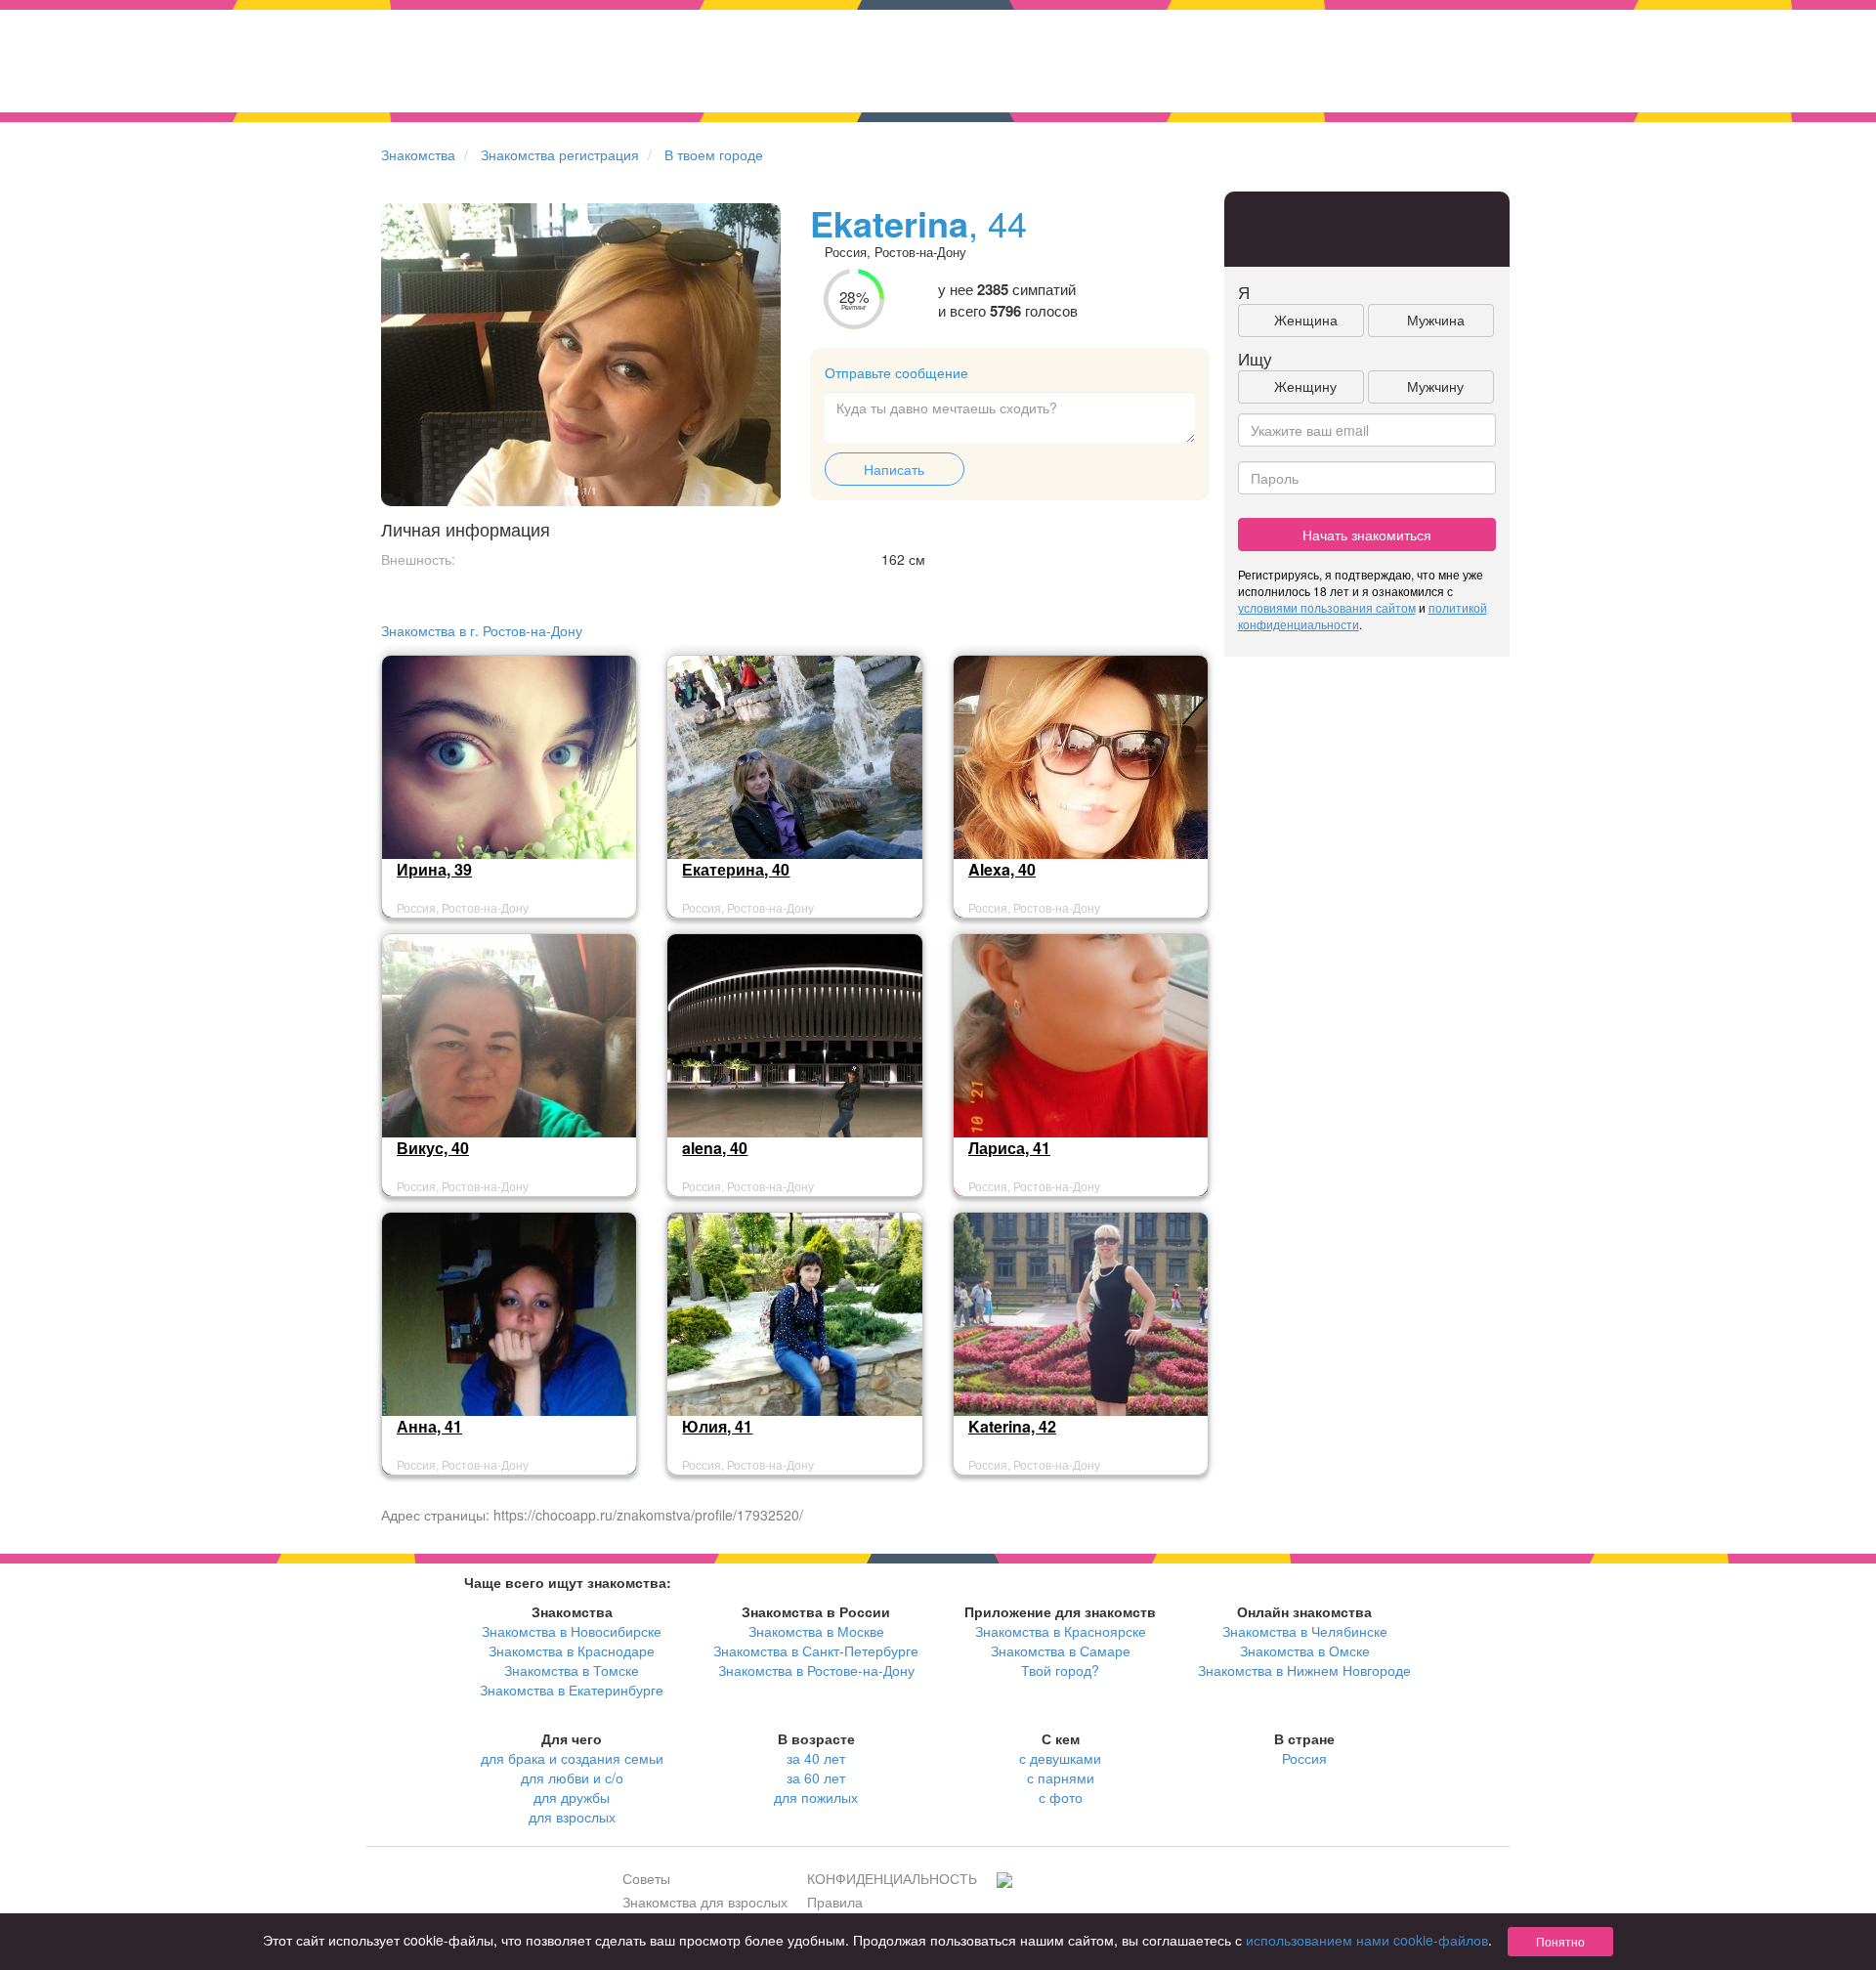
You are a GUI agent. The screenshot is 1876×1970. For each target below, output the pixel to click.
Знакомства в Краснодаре (572, 1650)
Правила (835, 1902)
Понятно (1560, 1941)
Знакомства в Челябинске (1305, 1631)
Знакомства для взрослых (705, 1902)
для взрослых (572, 1817)
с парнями (1061, 1777)
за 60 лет (816, 1777)
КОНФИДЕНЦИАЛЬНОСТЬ (892, 1878)
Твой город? (1060, 1670)
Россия (1304, 1758)
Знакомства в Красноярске (1061, 1631)
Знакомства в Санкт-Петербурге (816, 1650)
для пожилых (816, 1797)
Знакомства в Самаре (1061, 1650)
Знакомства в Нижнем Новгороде (1304, 1670)
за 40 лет (816, 1758)
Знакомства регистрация (560, 154)
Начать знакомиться (1367, 535)
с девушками (1060, 1758)
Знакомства (418, 154)
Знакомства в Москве (816, 1631)
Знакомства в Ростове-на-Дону (816, 1670)
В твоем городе (714, 154)
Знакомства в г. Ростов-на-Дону (482, 630)
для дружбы (572, 1797)
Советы (646, 1878)
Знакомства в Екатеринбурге (572, 1690)
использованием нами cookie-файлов (1367, 1940)
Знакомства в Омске (1305, 1650)
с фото (1061, 1797)
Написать (894, 469)
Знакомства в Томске (572, 1670)
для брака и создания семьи (572, 1758)
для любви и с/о (572, 1777)
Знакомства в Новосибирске (572, 1631)
